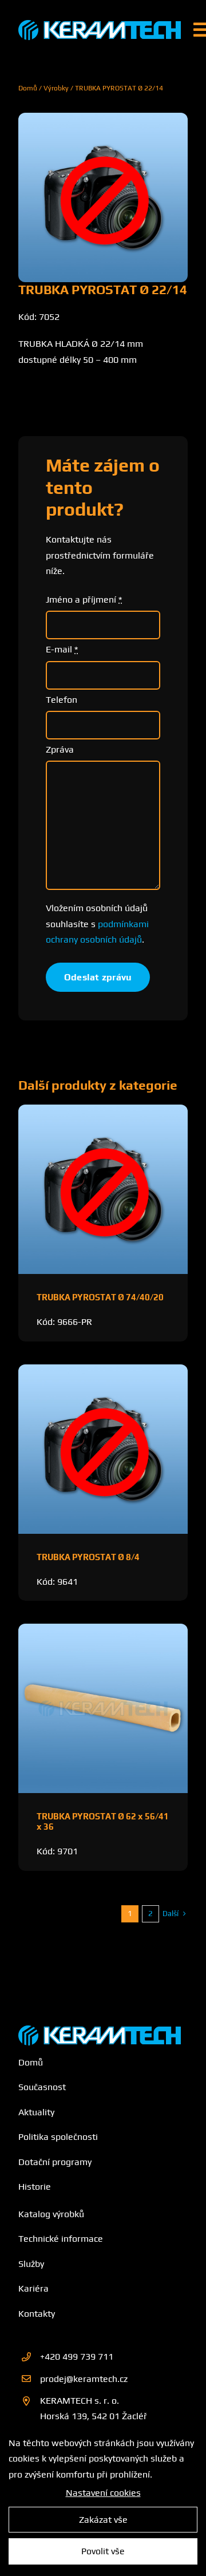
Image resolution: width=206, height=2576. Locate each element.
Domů (28, 88)
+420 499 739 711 (77, 2357)
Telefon (62, 700)
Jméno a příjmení (84, 600)
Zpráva (60, 749)
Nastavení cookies (103, 2493)
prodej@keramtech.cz (84, 2379)
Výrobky (56, 88)
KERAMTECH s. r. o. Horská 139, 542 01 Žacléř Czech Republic (94, 2416)
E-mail (62, 649)
